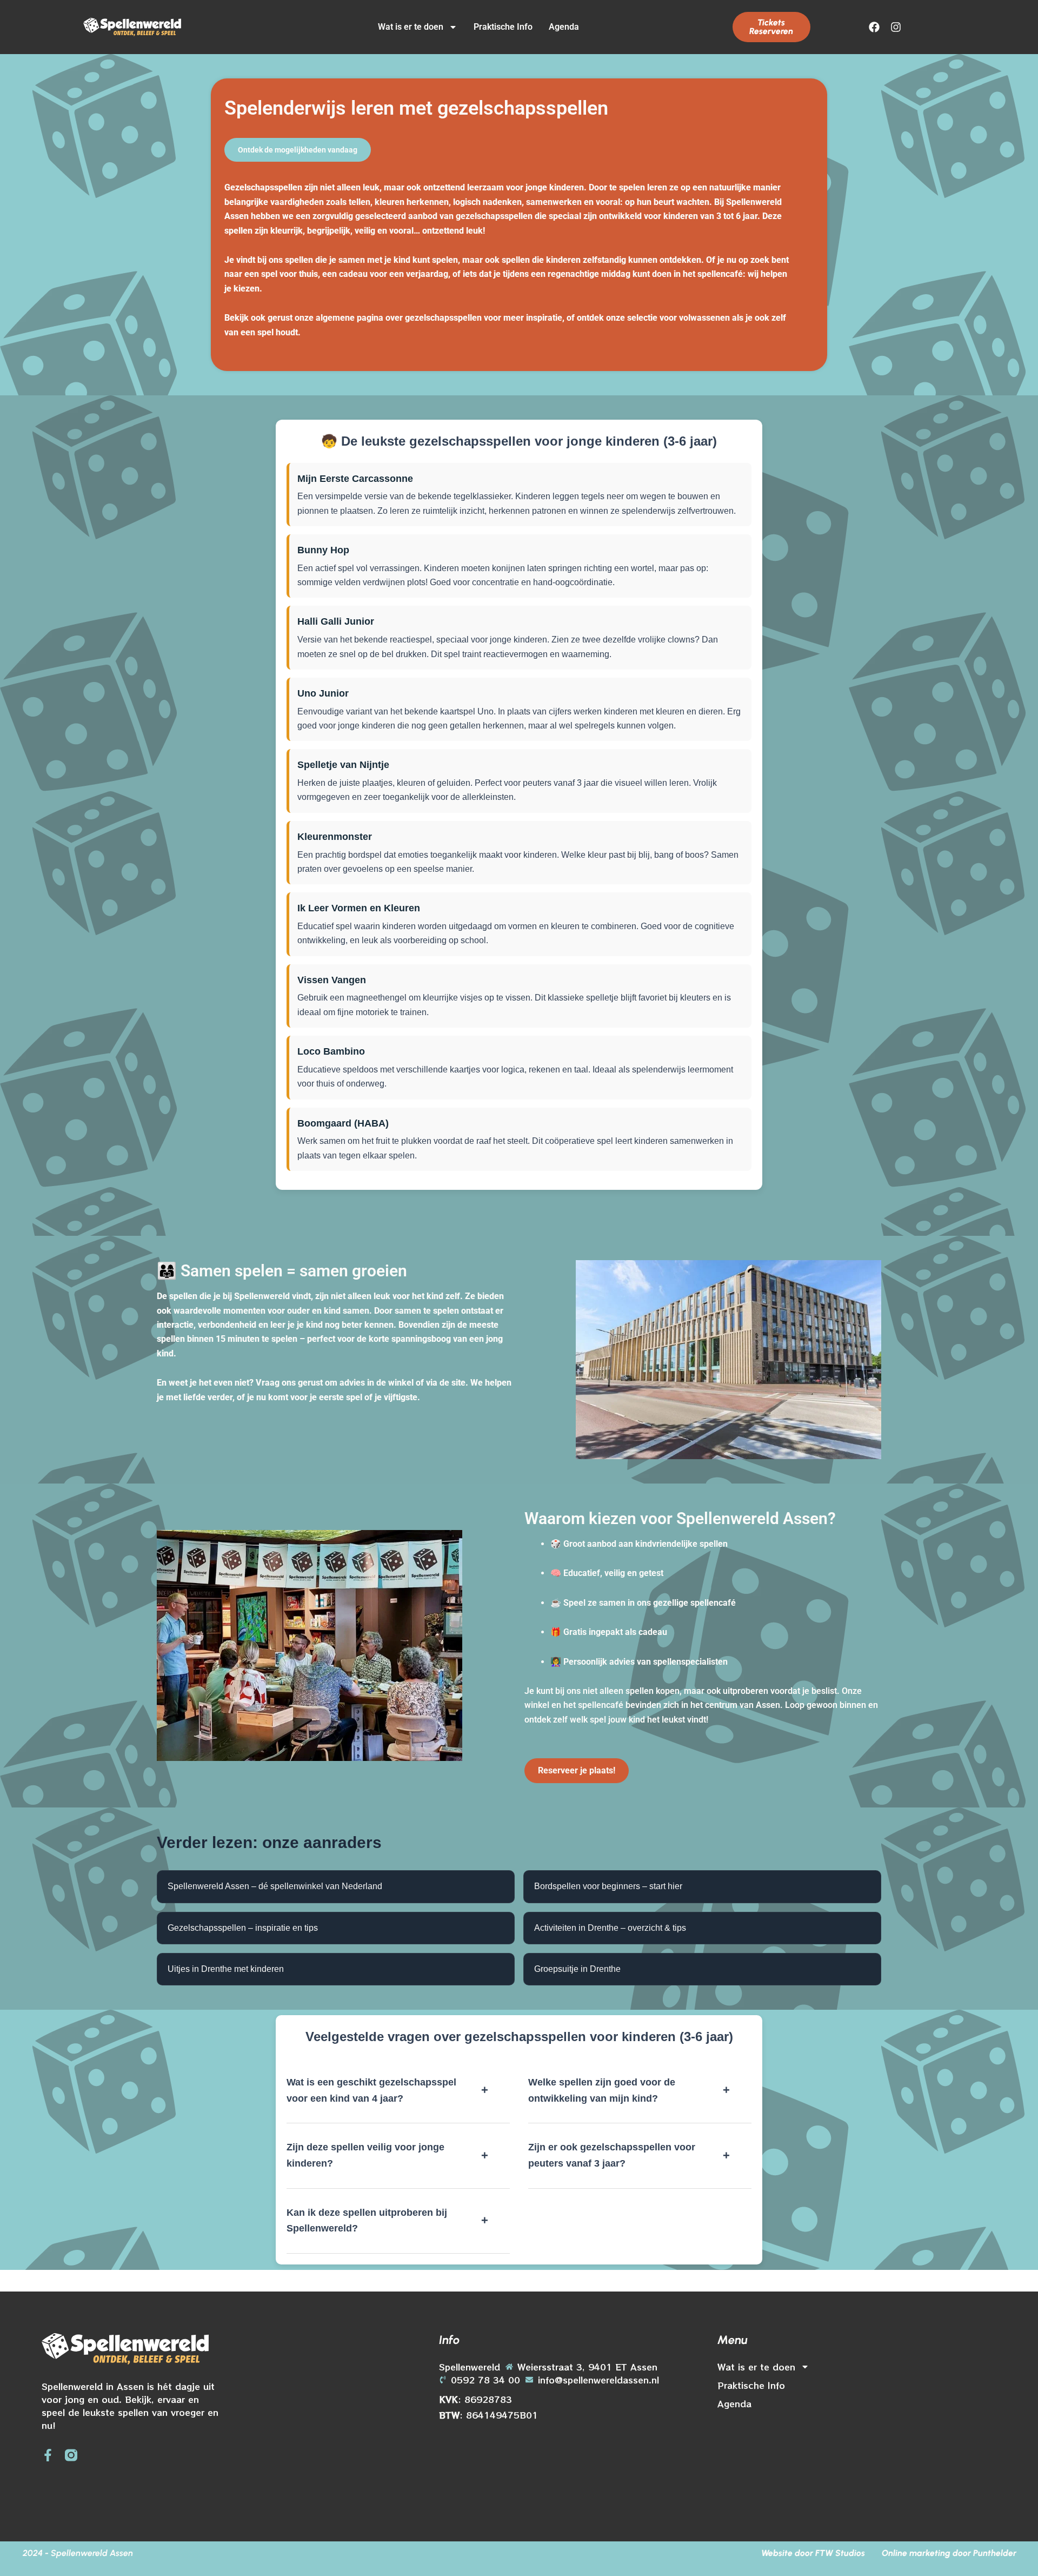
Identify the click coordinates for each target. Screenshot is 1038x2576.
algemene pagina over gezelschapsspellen (399, 318)
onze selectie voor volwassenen (668, 318)
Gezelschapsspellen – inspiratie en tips (243, 1928)
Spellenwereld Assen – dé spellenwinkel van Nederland (275, 1886)
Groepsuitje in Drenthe (577, 1969)
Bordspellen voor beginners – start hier (608, 1886)
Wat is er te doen (411, 27)
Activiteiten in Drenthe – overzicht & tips (610, 1928)
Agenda (564, 27)
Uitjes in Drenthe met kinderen (226, 1969)
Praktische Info (503, 27)
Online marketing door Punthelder (949, 2553)
